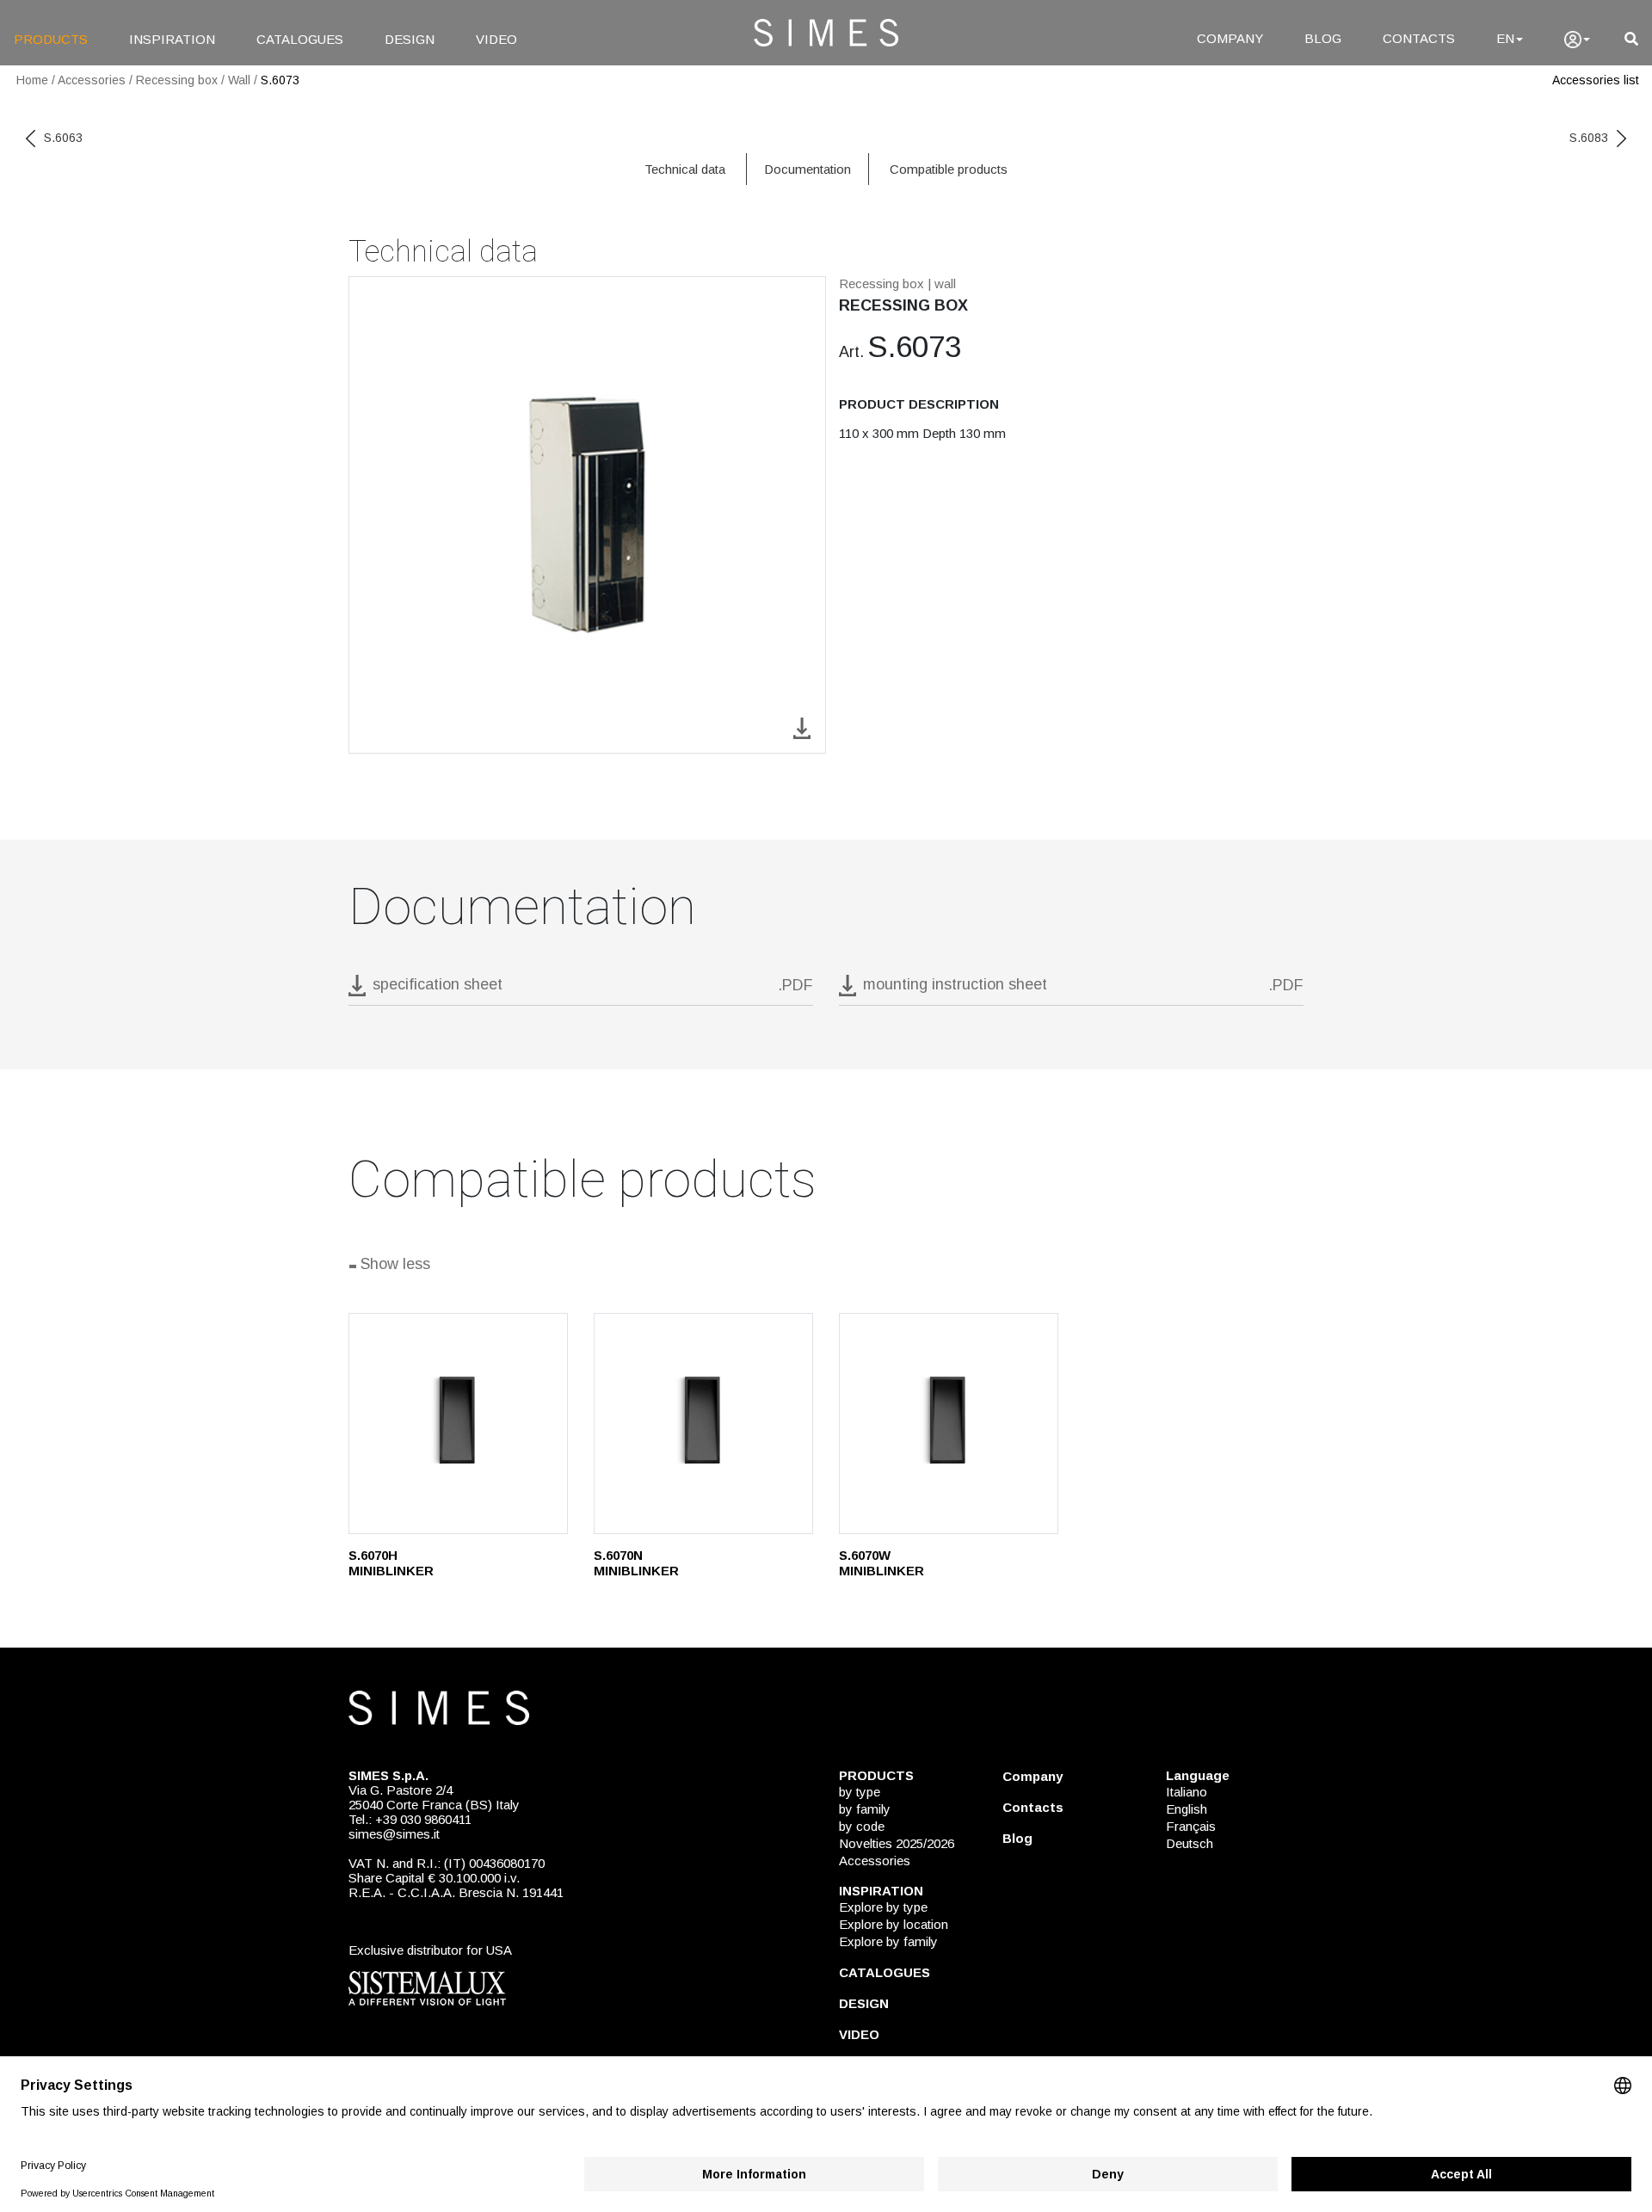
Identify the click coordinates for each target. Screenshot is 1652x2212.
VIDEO (496, 39)
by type (860, 1792)
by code (862, 1826)
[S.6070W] (949, 1423)
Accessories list (1596, 80)
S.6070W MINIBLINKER (881, 1563)
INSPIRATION (172, 39)
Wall (239, 80)
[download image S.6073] (802, 727)
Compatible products (949, 169)
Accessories (92, 80)
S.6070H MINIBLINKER (391, 1563)
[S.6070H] (458, 1423)
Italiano (1187, 1792)
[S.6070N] (703, 1423)
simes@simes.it (394, 1834)
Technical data (685, 169)
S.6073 (280, 80)
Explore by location (894, 1924)
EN (1505, 38)
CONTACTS (1419, 38)
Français (1191, 1826)
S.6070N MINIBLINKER (636, 1563)
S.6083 (1589, 138)
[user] (1577, 40)
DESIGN (410, 39)
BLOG (1323, 38)
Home (32, 80)
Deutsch (1190, 1843)
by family (865, 1809)
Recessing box (177, 80)
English (1187, 1809)
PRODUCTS (51, 39)
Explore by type (883, 1907)
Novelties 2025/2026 (897, 1843)
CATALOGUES (300, 39)
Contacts (1033, 1807)
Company (1032, 1776)
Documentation (808, 169)
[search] (1631, 39)
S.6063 (63, 138)
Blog (1017, 1838)
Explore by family (888, 1941)
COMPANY (1230, 38)
